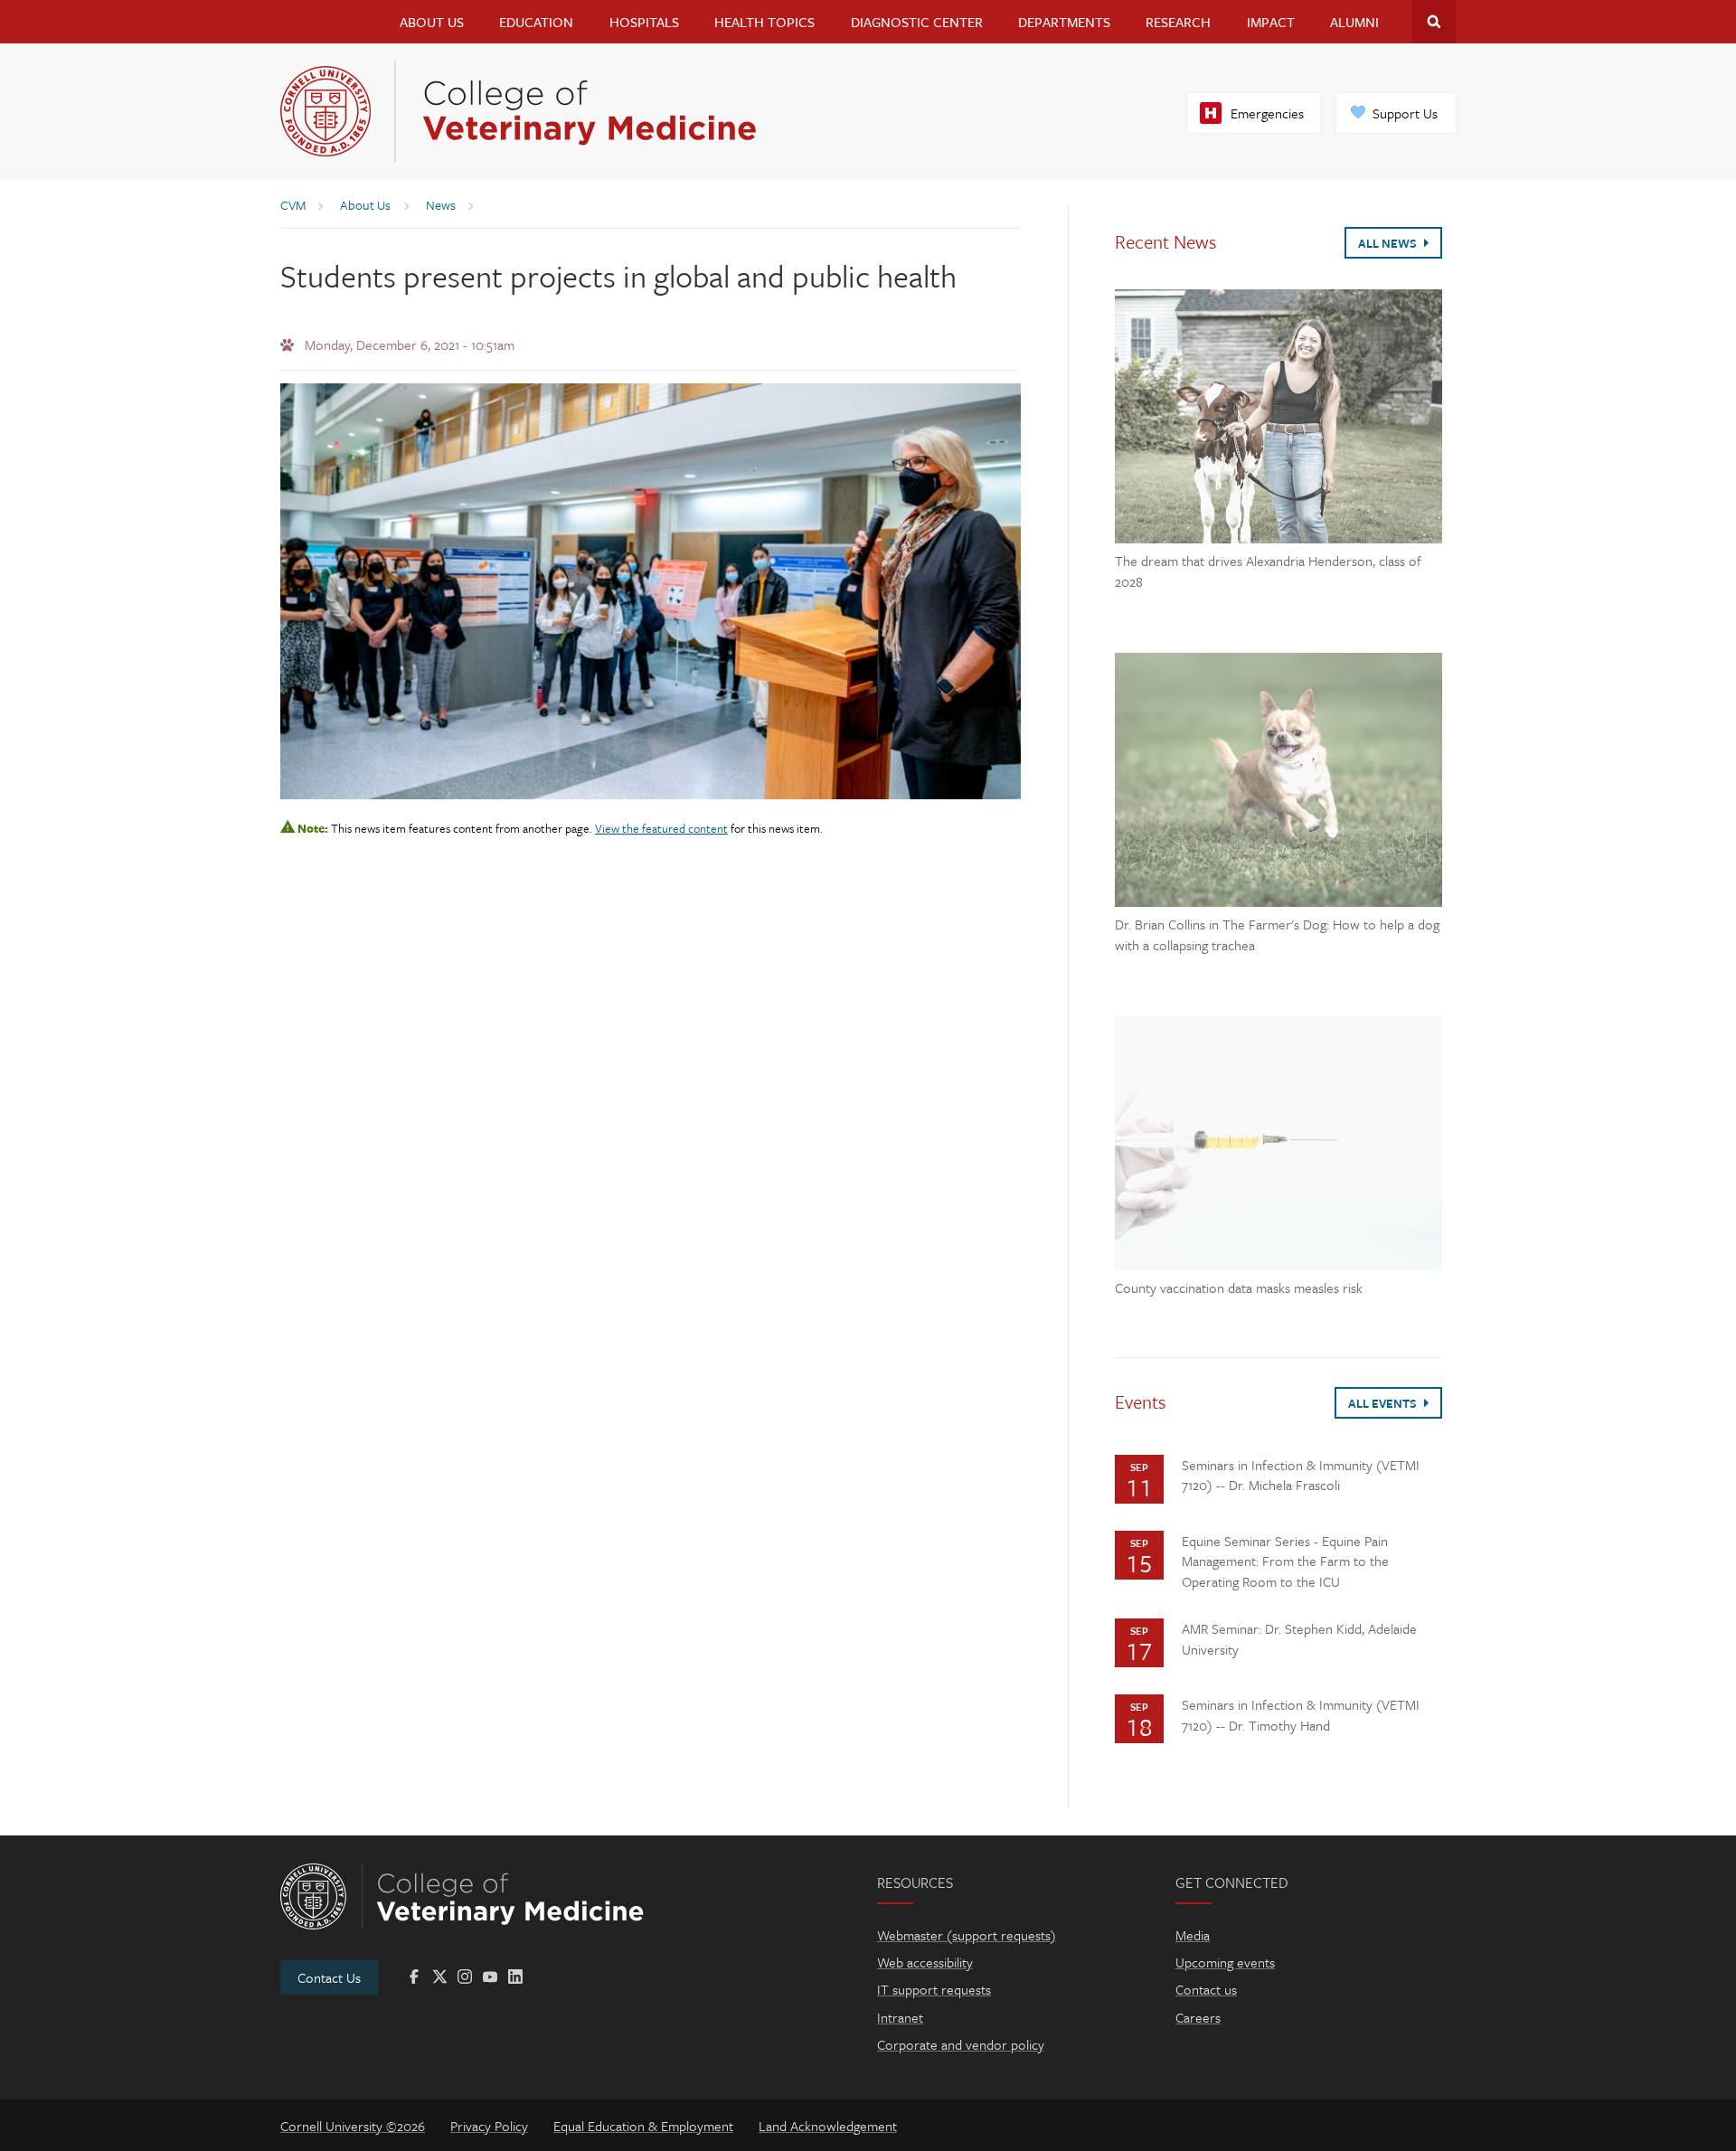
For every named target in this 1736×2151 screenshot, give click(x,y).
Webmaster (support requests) (967, 1935)
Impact (1271, 22)
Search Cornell (1434, 22)
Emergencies (1267, 113)
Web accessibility (925, 1962)
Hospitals (644, 22)
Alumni (1354, 22)
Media (1193, 1935)
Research (1178, 22)
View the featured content (661, 828)
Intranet (900, 2017)
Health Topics (764, 22)
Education (536, 22)
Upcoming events (1225, 1962)
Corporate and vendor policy (961, 2044)
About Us (432, 22)
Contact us (1206, 1989)
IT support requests (934, 1989)
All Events (1384, 1403)
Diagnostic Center (917, 22)
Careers (1198, 2017)
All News (1389, 243)
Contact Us (329, 1977)
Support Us (1405, 113)
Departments (1064, 22)
